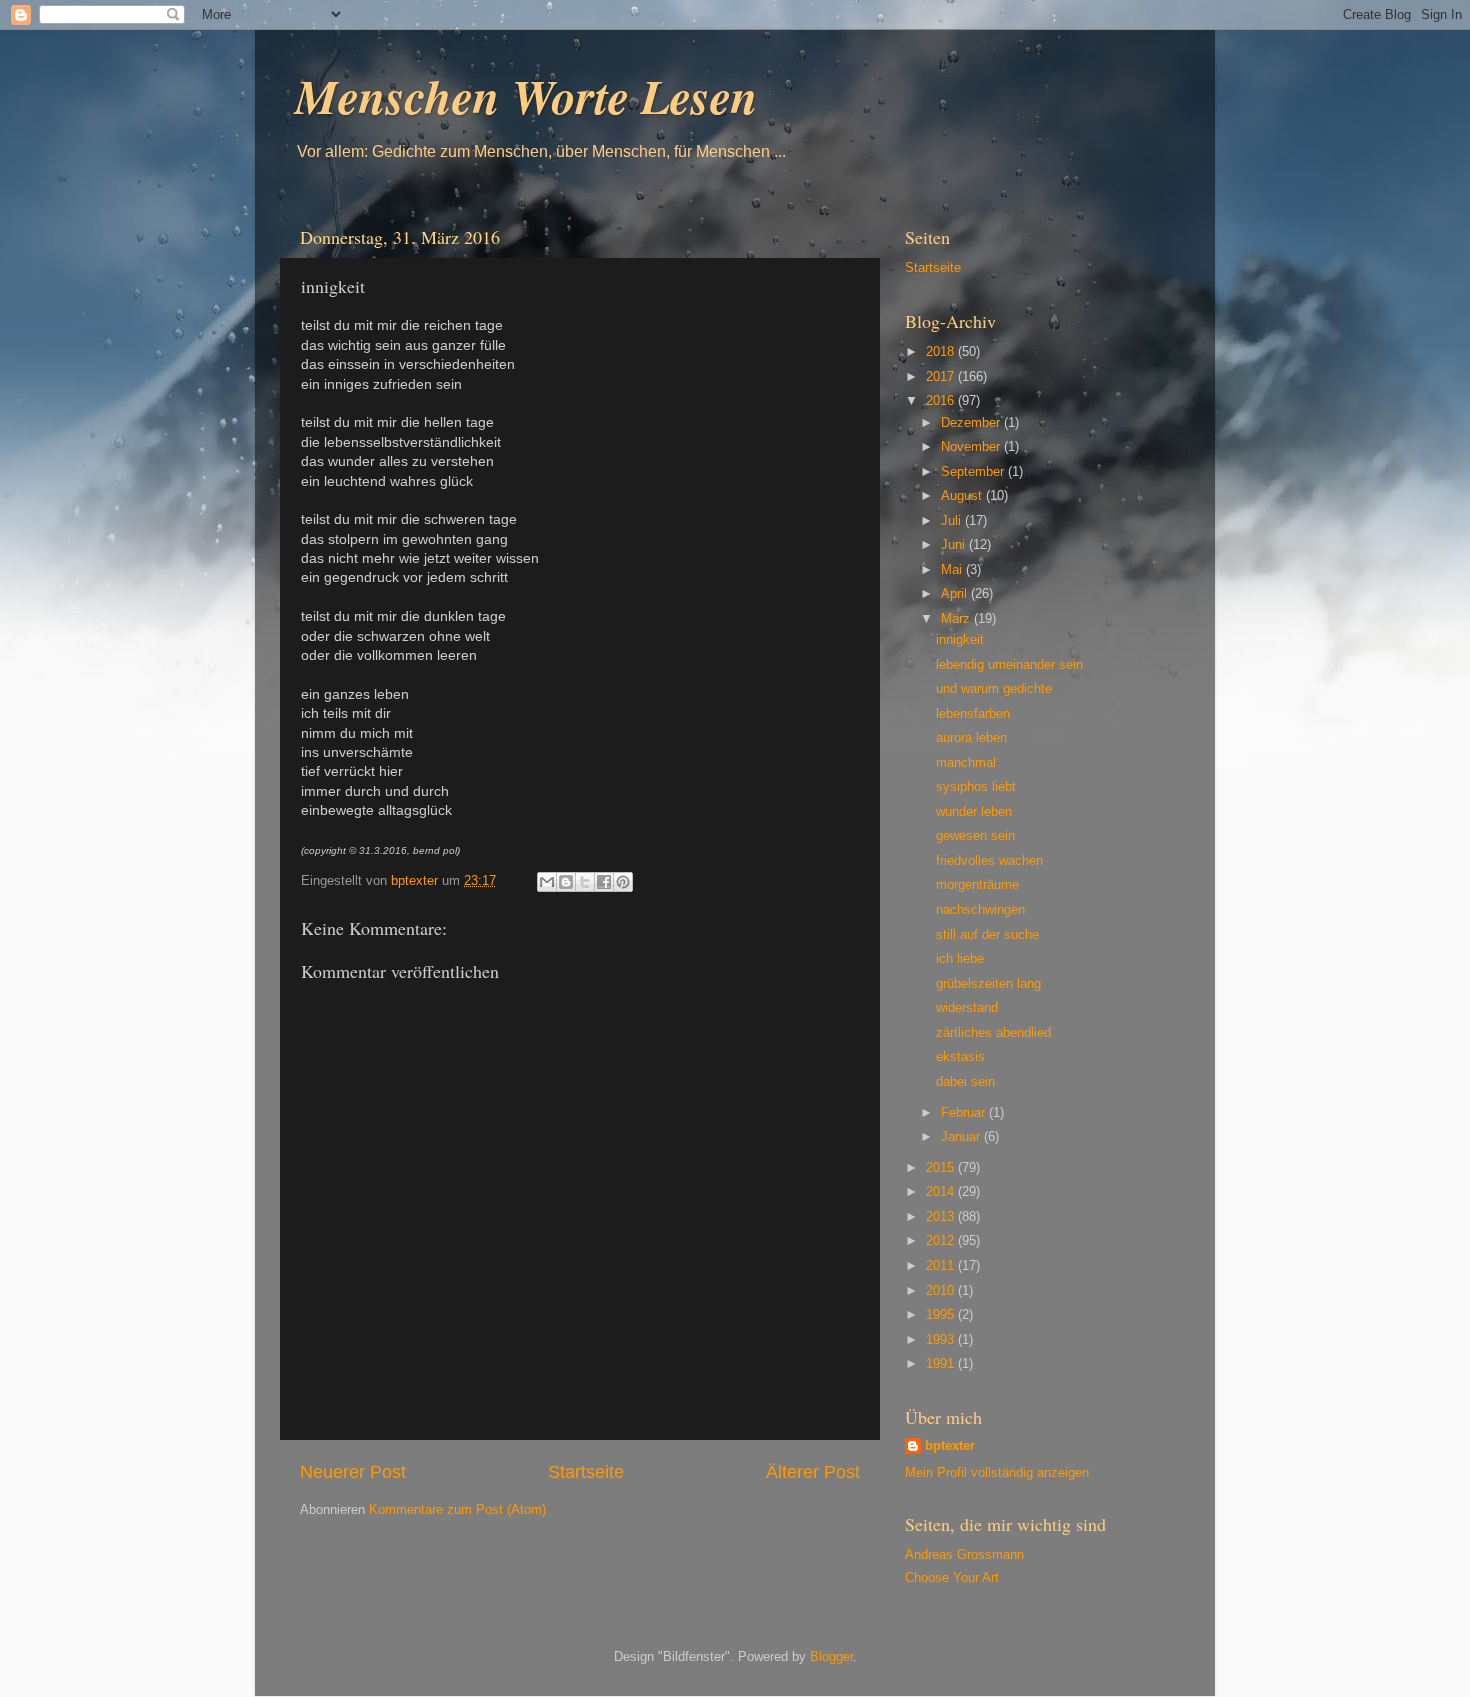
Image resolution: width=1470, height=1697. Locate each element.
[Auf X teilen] (585, 882)
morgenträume (977, 885)
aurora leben (971, 738)
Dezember (972, 423)
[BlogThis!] (566, 882)
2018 (942, 352)
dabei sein (965, 1082)
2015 (942, 1168)
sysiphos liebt (976, 787)
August (963, 496)
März (957, 619)
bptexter (950, 1446)
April (956, 594)
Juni (955, 545)
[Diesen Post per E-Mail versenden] (547, 882)
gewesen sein (975, 836)
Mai (953, 570)
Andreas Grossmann (964, 1555)
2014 (942, 1192)
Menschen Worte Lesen (526, 96)
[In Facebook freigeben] (604, 882)
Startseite (586, 1472)
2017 (942, 377)
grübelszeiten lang (988, 984)
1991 (942, 1364)
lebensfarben (973, 714)
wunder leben (974, 812)
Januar (962, 1137)
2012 (942, 1241)
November (972, 447)
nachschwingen (980, 910)
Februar (965, 1113)
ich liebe (960, 959)
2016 (942, 401)
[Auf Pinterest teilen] (623, 882)
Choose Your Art (952, 1578)
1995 (942, 1315)
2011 (942, 1266)
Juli (953, 521)
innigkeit (960, 640)
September (974, 472)
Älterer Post (813, 1472)
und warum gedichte (994, 689)
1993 (942, 1340)
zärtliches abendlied (993, 1033)
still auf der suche (987, 935)
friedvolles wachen (989, 861)
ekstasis (960, 1057)
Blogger (831, 1657)
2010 (942, 1291)
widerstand (967, 1008)
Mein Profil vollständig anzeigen (997, 1473)
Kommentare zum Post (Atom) (457, 1510)
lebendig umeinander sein (1009, 665)
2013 (942, 1217)
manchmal (966, 763)
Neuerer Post (353, 1472)
